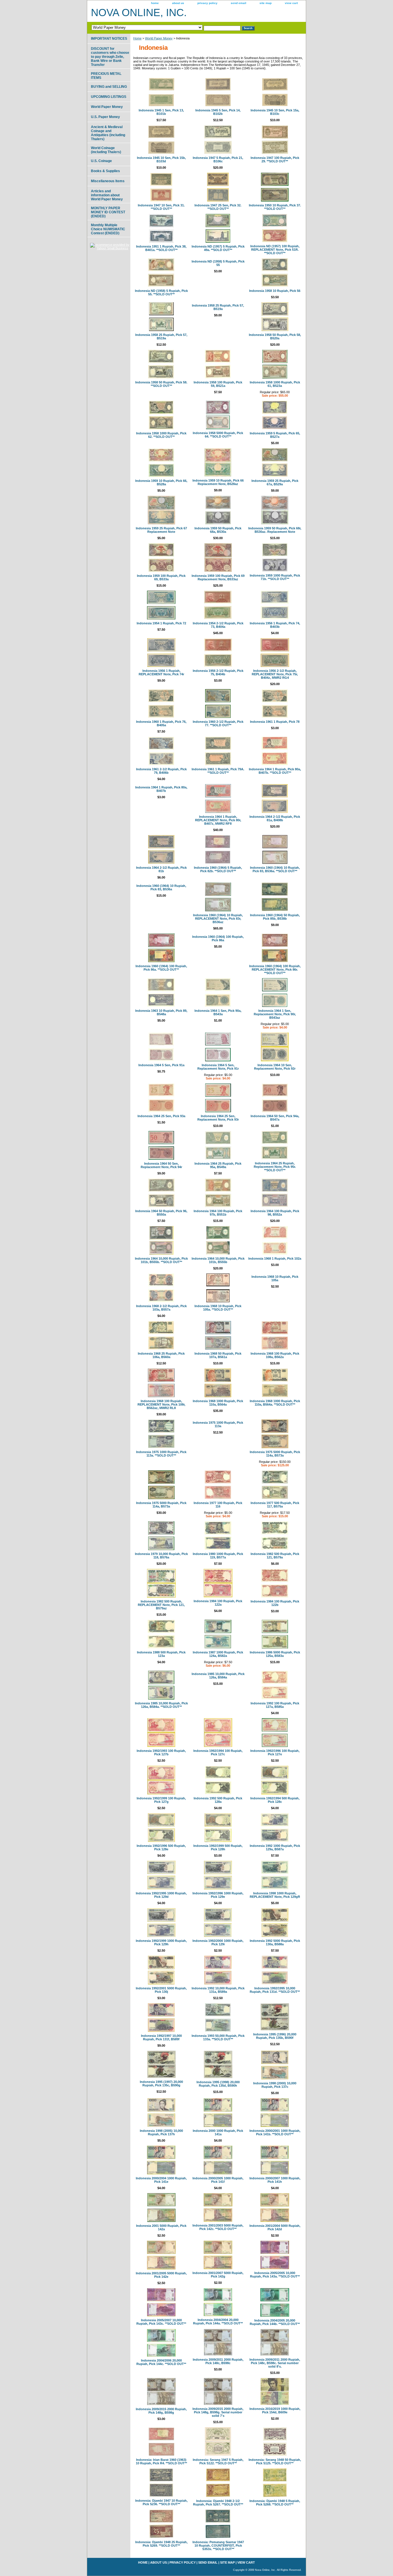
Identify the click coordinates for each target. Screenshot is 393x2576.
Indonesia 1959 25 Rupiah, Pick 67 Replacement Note (161, 530)
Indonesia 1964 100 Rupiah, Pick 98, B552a (275, 1213)
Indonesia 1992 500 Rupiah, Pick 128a (218, 1800)
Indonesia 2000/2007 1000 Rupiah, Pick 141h (275, 2180)
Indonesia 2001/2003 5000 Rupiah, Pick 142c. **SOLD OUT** (218, 2227)
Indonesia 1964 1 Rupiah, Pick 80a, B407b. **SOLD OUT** (275, 771)
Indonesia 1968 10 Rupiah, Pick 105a (275, 1278)
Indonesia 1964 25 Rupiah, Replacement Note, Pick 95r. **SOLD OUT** (275, 1167)
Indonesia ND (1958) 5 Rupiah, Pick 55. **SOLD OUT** (161, 292)
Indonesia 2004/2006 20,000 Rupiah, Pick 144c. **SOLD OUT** (161, 2362)
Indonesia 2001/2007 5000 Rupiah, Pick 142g (218, 2275)
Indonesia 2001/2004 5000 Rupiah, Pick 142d (275, 2227)
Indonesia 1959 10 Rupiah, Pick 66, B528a (161, 482)
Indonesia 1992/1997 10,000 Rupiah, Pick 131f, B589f (161, 2037)
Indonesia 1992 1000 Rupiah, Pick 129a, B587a (275, 1847)
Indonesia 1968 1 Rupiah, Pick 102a (275, 1258)
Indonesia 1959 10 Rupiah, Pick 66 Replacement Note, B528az (218, 482)
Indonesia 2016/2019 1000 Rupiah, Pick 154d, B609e (275, 2410)
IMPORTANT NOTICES (109, 39)
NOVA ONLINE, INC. (139, 13)
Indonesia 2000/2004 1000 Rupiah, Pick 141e (161, 2180)
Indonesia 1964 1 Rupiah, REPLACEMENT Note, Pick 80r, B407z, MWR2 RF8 (218, 820)
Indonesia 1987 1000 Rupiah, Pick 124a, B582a (218, 1654)
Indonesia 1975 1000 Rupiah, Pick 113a (218, 1424)
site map (266, 3)
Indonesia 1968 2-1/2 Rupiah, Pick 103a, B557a (161, 1308)
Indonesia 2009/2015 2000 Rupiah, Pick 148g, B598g (161, 2411)
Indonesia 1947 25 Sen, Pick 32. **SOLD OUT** (218, 207)
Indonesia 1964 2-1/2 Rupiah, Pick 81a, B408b (275, 818)
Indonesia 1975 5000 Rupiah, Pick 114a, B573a (275, 1454)
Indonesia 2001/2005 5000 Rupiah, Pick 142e (161, 2275)
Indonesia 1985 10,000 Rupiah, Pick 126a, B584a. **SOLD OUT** (161, 1705)
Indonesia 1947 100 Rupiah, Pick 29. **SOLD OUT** (275, 159)
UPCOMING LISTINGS (109, 97)
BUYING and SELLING (109, 87)
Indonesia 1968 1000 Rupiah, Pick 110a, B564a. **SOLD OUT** (275, 1403)
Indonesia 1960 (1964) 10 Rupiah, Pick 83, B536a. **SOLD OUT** (275, 869)
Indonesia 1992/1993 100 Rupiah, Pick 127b (161, 1752)
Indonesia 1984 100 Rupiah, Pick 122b (275, 1603)
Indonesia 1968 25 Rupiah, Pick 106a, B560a (161, 1355)
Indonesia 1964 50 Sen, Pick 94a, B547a (275, 1118)
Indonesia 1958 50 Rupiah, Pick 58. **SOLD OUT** (161, 384)
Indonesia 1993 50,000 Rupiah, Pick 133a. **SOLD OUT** (218, 2037)
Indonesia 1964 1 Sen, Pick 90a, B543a (218, 1012)
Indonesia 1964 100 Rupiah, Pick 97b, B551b (218, 1213)
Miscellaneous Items (108, 181)
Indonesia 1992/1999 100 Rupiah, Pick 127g (161, 1800)
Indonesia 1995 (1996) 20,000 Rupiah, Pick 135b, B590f (275, 2036)
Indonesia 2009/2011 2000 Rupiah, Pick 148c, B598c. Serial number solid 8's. (275, 2363)
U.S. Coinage (101, 161)
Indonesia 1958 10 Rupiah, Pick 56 (275, 291)
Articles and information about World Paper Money (107, 195)
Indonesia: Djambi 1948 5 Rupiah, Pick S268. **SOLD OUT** (275, 2503)
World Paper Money (159, 38)
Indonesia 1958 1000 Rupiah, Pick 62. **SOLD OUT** (161, 435)
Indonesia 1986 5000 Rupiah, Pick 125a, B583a (275, 1654)
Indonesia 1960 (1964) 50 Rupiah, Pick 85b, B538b (275, 917)
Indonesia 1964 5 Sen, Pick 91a (161, 1065)
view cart (291, 3)
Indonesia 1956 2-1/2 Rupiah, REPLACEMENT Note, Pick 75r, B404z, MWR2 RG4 (275, 674)
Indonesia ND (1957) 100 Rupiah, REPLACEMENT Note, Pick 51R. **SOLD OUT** (275, 250)
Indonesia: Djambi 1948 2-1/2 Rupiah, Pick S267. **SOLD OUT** (218, 2503)
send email (239, 3)
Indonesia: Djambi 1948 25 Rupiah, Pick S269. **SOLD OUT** (161, 2544)
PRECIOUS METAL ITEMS (106, 76)
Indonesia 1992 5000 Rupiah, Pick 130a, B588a (275, 1942)
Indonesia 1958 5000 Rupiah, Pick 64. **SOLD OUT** (218, 435)
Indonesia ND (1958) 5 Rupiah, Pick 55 (218, 263)
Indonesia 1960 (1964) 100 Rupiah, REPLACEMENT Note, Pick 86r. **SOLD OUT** (275, 969)
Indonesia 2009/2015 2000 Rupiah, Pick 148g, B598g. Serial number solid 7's (218, 2412)
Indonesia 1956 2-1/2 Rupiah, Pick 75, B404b (218, 672)
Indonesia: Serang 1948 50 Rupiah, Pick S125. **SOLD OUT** (275, 2461)
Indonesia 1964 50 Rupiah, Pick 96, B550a (161, 1213)
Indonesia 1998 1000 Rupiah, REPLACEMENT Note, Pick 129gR (275, 1895)
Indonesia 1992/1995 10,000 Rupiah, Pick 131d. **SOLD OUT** (275, 1990)
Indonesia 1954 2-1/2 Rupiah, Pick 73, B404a (218, 625)
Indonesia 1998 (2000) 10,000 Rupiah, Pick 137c (275, 2085)
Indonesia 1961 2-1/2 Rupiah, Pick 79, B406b (161, 771)
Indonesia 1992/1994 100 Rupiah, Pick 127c (218, 1752)
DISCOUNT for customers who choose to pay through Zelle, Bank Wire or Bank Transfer (110, 57)
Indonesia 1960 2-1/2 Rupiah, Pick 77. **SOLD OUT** (218, 723)
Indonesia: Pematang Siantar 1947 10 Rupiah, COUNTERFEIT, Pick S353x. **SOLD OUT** (218, 2545)
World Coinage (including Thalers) (106, 150)
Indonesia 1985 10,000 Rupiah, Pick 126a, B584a (218, 1676)
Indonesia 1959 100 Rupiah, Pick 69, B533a (161, 577)
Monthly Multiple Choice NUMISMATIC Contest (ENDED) (108, 229)
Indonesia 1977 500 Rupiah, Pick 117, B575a (275, 1505)
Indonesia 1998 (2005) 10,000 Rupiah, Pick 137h (161, 2132)
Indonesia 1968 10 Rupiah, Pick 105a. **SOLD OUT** (218, 1308)
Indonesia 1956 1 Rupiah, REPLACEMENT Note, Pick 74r (161, 672)
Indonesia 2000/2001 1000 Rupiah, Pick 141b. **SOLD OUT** (275, 2132)
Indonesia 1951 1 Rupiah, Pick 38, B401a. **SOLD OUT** (161, 248)
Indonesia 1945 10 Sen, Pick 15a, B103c (275, 112)
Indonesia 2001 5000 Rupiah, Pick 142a (161, 2227)
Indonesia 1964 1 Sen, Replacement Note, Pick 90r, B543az (275, 1014)
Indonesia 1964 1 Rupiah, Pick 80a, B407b (161, 789)
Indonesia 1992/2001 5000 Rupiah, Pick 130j (161, 1990)
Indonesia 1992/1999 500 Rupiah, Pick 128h (218, 1847)
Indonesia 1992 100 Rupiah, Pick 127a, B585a (275, 1705)
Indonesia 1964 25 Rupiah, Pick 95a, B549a (218, 1165)
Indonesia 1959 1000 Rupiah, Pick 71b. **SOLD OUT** (275, 577)
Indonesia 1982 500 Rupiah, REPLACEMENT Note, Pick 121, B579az (161, 1605)
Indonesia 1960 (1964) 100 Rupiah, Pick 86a (218, 938)
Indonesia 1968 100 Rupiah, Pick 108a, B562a (275, 1355)
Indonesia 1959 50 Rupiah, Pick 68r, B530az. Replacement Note (275, 530)
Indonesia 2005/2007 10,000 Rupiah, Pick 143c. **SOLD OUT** (161, 2322)
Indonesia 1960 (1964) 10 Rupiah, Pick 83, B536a (161, 887)
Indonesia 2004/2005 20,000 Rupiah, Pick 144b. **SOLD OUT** (275, 2322)
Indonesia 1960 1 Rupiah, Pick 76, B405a (161, 723)
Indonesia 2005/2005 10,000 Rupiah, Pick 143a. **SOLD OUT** (275, 2275)
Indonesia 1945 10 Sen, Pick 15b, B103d (161, 159)
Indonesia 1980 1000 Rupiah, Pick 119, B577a (218, 1556)
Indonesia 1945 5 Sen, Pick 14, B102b (218, 112)
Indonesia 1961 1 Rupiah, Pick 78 (275, 722)
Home (137, 38)
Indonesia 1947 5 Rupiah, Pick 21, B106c (218, 159)
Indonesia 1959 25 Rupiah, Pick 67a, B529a (275, 482)
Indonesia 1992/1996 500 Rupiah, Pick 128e (161, 1847)
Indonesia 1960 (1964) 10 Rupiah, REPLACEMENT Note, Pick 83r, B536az (218, 919)
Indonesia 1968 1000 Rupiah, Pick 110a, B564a (218, 1403)
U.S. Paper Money (105, 117)
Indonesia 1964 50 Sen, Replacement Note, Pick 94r (161, 1165)
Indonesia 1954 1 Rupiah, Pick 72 (161, 623)
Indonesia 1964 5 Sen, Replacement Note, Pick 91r (218, 1067)
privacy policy (207, 3)
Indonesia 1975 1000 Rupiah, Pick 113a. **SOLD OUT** (161, 1454)
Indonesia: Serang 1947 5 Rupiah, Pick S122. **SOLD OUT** (218, 2461)
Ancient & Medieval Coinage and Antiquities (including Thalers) (108, 133)
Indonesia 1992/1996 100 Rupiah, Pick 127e (275, 1752)
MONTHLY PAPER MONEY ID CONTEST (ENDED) (108, 212)
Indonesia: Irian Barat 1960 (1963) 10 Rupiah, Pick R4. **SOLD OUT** (161, 2461)
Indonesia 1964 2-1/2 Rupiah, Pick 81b (161, 869)
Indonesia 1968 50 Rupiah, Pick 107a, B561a (218, 1355)
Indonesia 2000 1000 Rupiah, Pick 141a (218, 2132)
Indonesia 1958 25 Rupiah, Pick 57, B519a (161, 337)
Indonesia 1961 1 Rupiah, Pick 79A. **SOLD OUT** (218, 771)
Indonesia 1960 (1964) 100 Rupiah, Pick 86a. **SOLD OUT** (161, 968)
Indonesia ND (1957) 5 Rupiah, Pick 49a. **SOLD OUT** (218, 248)
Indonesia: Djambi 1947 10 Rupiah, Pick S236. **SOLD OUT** (161, 2502)
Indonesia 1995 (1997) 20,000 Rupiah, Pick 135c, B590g (161, 2083)
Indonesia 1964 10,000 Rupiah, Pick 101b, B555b (218, 1260)
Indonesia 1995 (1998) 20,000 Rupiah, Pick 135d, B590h (218, 2084)
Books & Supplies (105, 171)
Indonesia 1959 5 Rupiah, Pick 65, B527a (275, 435)
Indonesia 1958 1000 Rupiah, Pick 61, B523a (275, 384)
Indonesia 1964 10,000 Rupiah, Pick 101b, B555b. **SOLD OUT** (161, 1260)
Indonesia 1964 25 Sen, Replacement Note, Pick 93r (218, 1118)
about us (178, 3)
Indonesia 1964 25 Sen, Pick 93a (161, 1116)
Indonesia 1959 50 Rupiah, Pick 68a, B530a (218, 530)
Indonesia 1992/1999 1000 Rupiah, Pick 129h (161, 1942)
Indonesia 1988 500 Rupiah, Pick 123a (161, 1654)
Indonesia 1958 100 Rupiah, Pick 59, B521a (218, 384)
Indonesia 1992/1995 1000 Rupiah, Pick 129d (161, 1895)
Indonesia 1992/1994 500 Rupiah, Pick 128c (275, 1800)
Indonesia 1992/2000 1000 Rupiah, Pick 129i (218, 1942)
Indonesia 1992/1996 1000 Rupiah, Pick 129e (218, 1895)
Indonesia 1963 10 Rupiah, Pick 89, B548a (161, 1012)
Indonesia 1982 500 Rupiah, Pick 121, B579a (275, 1556)
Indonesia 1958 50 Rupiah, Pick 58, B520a (275, 337)
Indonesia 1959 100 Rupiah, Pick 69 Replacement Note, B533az (218, 577)
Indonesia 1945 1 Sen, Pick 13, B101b (161, 112)
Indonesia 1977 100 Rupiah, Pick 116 (218, 1505)
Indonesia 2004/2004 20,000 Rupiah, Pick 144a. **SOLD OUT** (218, 2322)
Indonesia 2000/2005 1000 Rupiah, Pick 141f (218, 2180)
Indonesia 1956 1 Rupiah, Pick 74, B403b (275, 625)
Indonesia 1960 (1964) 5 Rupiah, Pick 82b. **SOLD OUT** (218, 869)
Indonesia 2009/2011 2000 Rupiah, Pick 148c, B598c (218, 2361)
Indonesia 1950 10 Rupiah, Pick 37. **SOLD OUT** (275, 207)
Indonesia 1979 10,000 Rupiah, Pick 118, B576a (161, 1556)
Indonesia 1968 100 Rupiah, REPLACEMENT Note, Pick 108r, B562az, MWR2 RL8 (161, 1404)
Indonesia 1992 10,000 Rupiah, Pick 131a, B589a (218, 1990)
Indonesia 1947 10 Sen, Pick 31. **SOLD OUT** (161, 207)
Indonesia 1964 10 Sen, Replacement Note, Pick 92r (275, 1067)
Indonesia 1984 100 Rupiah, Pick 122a (218, 1603)
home (155, 3)
